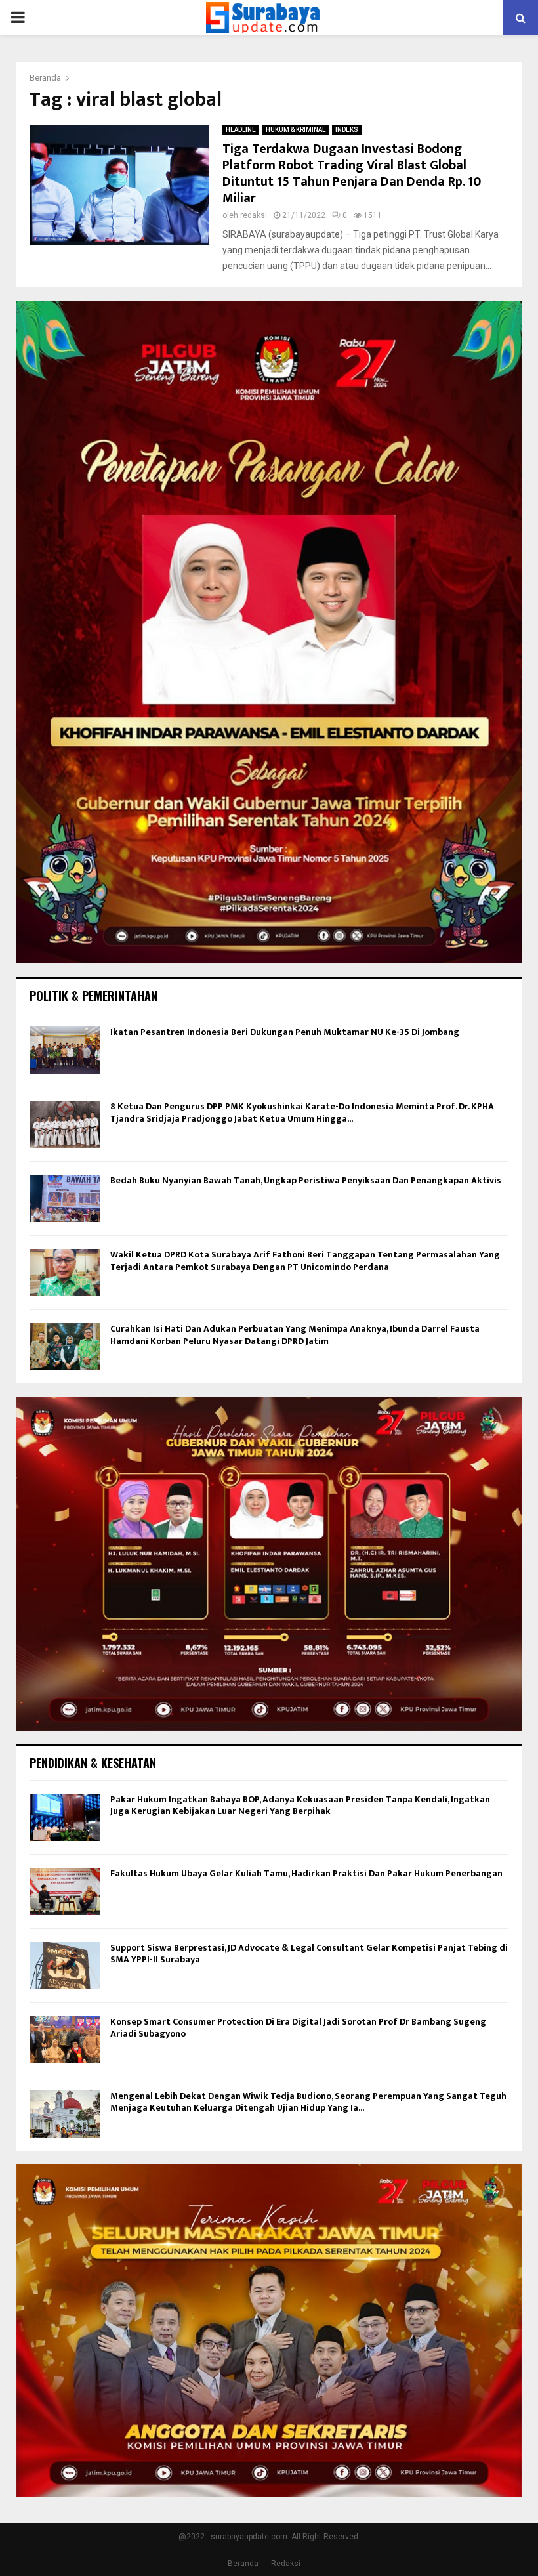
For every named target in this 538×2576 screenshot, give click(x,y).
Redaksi (286, 2564)
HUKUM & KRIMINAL (296, 130)
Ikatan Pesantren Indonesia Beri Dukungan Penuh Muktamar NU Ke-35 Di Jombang (285, 1032)
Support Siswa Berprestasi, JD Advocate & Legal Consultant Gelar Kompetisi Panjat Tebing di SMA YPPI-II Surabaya (309, 1953)
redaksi (254, 215)
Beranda (243, 2564)
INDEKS (347, 130)
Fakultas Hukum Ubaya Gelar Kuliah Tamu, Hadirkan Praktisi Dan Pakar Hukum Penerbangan (306, 1873)
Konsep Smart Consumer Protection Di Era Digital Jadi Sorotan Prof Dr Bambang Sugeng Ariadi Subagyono (298, 2028)
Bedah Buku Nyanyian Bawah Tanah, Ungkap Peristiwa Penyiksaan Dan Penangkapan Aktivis (306, 1180)
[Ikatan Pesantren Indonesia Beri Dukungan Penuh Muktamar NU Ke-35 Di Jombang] (65, 1050)
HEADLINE (241, 130)
